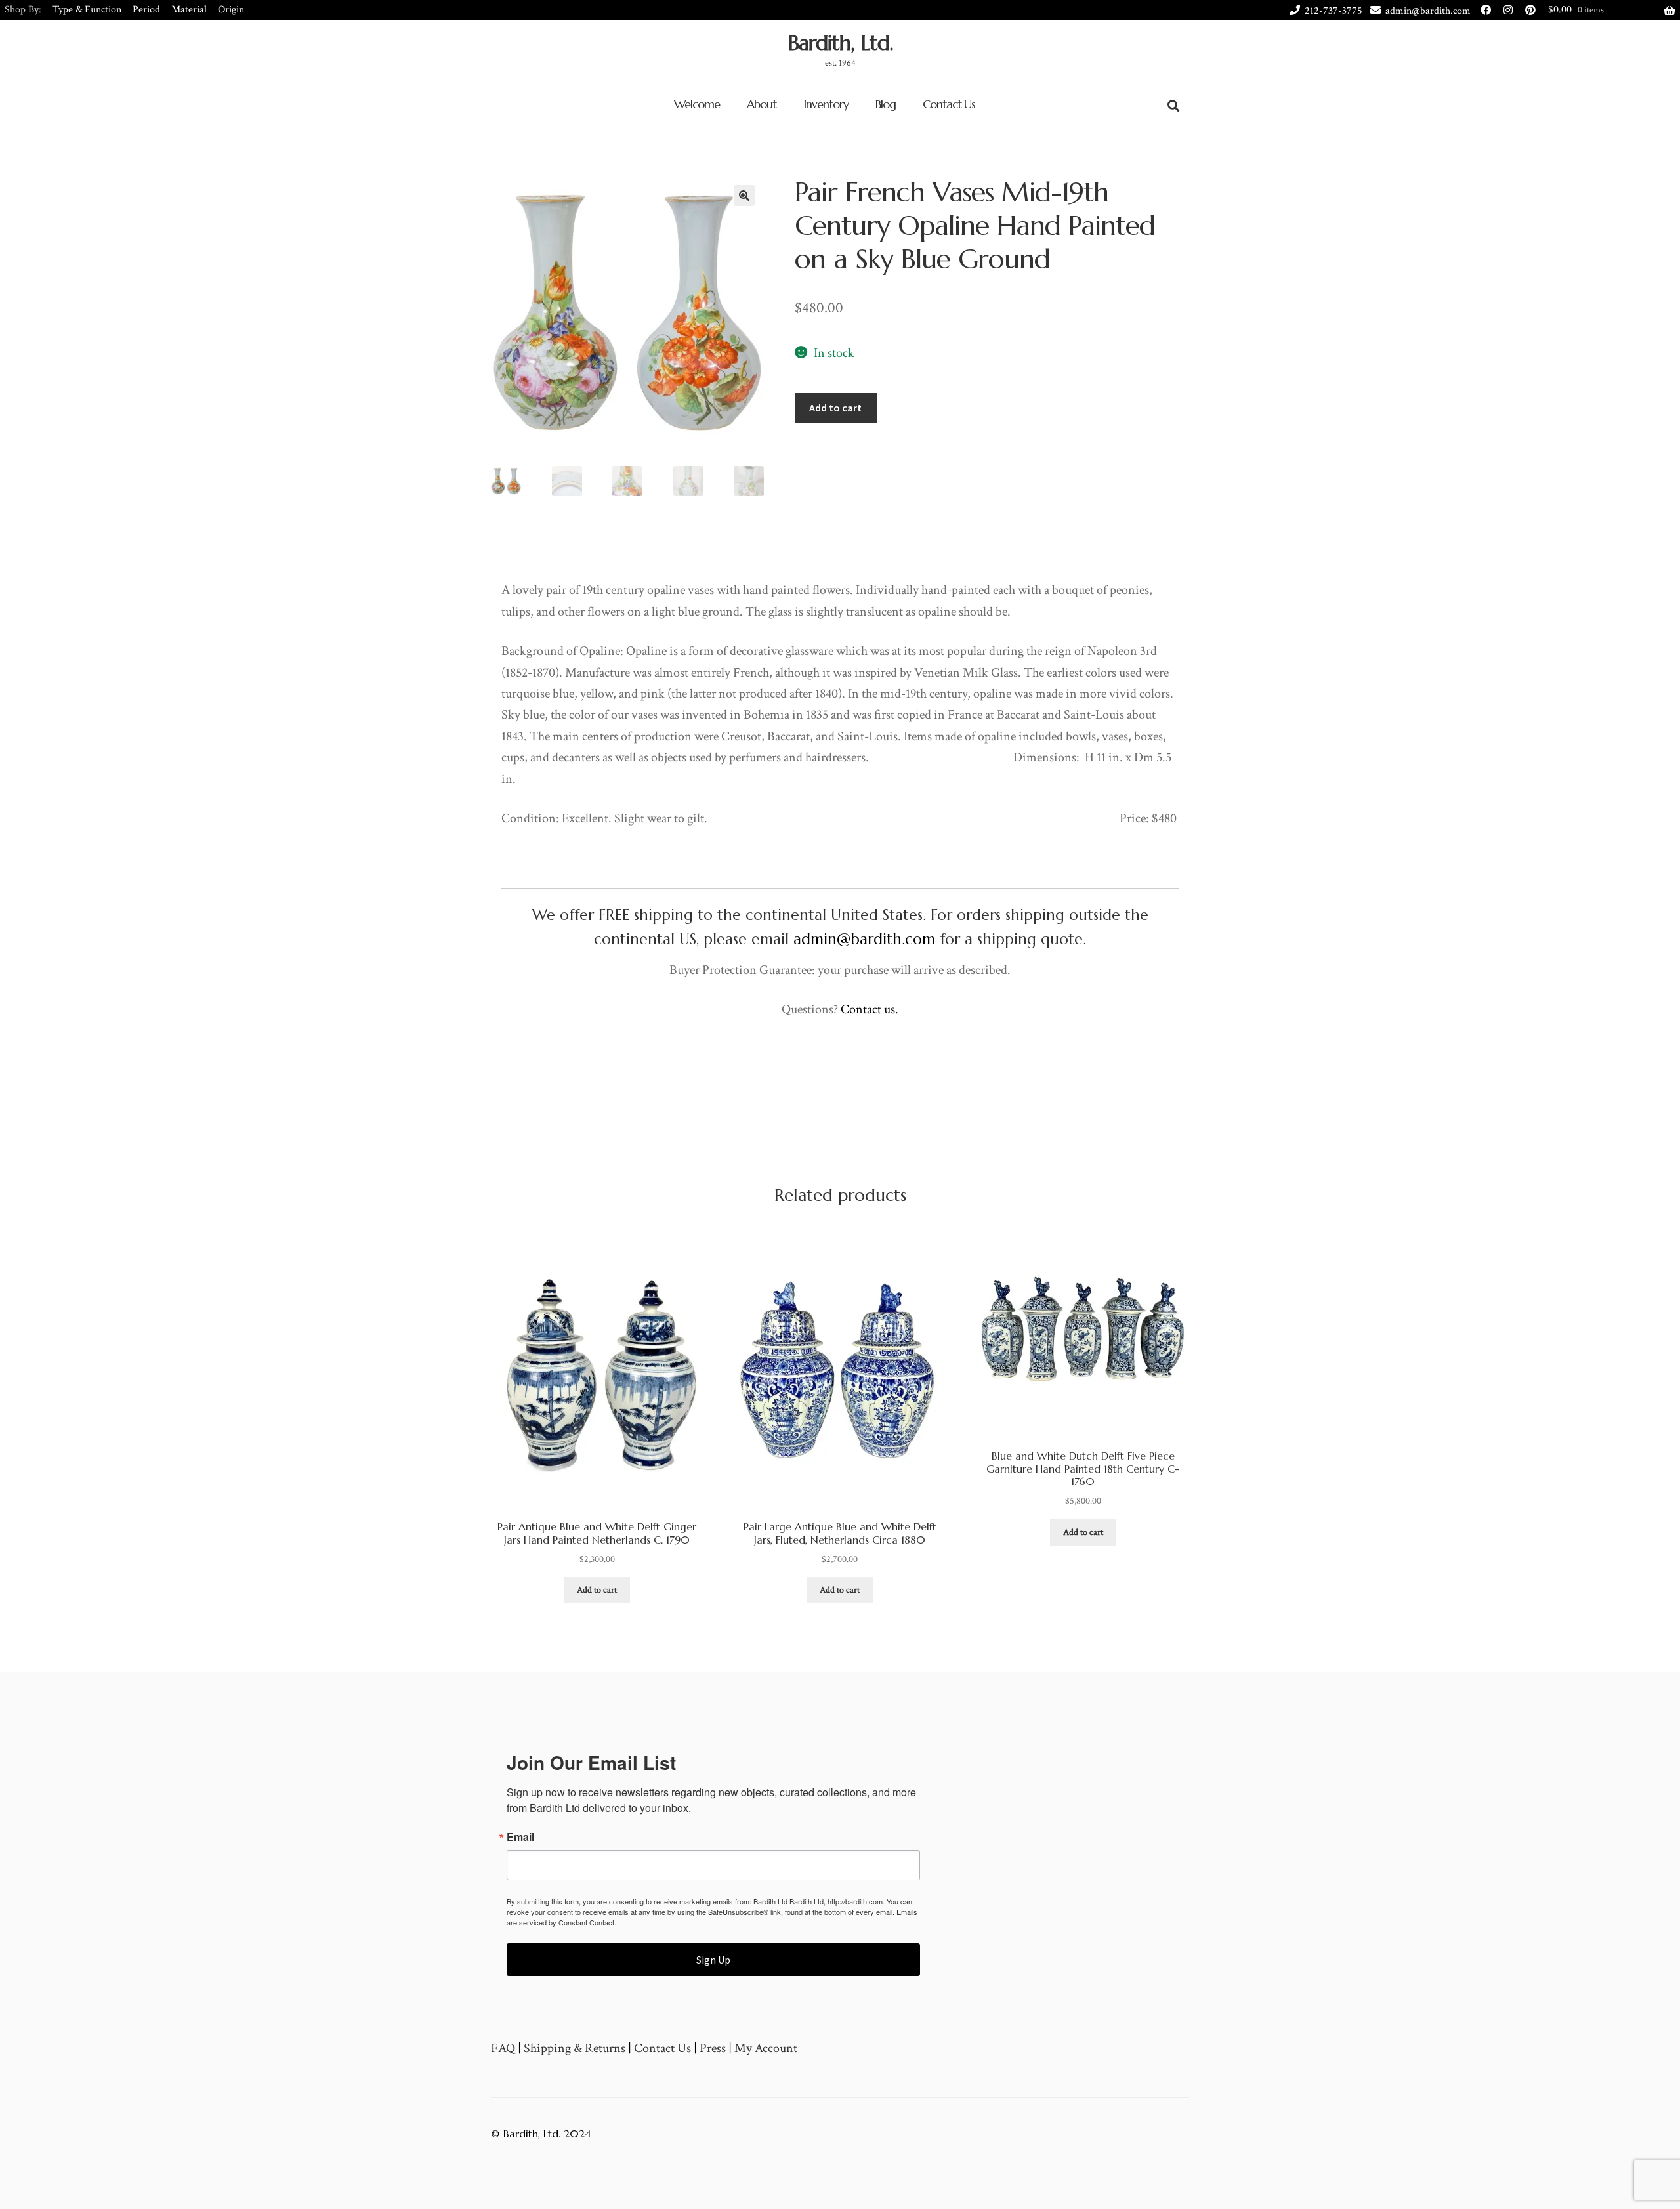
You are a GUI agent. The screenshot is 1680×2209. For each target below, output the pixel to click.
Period (146, 10)
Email (520, 1837)
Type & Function (87, 10)
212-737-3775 (1333, 11)
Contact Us (949, 104)
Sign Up (713, 1960)
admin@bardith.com (1428, 11)
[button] (744, 196)
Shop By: (23, 10)
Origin (231, 10)
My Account (766, 2048)
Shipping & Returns (575, 2048)
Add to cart (835, 408)
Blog (886, 104)
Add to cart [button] (597, 1590)
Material (189, 10)
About (762, 104)
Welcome (697, 104)
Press (713, 2048)
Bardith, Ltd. (840, 43)
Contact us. (870, 1009)
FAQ (503, 2048)
